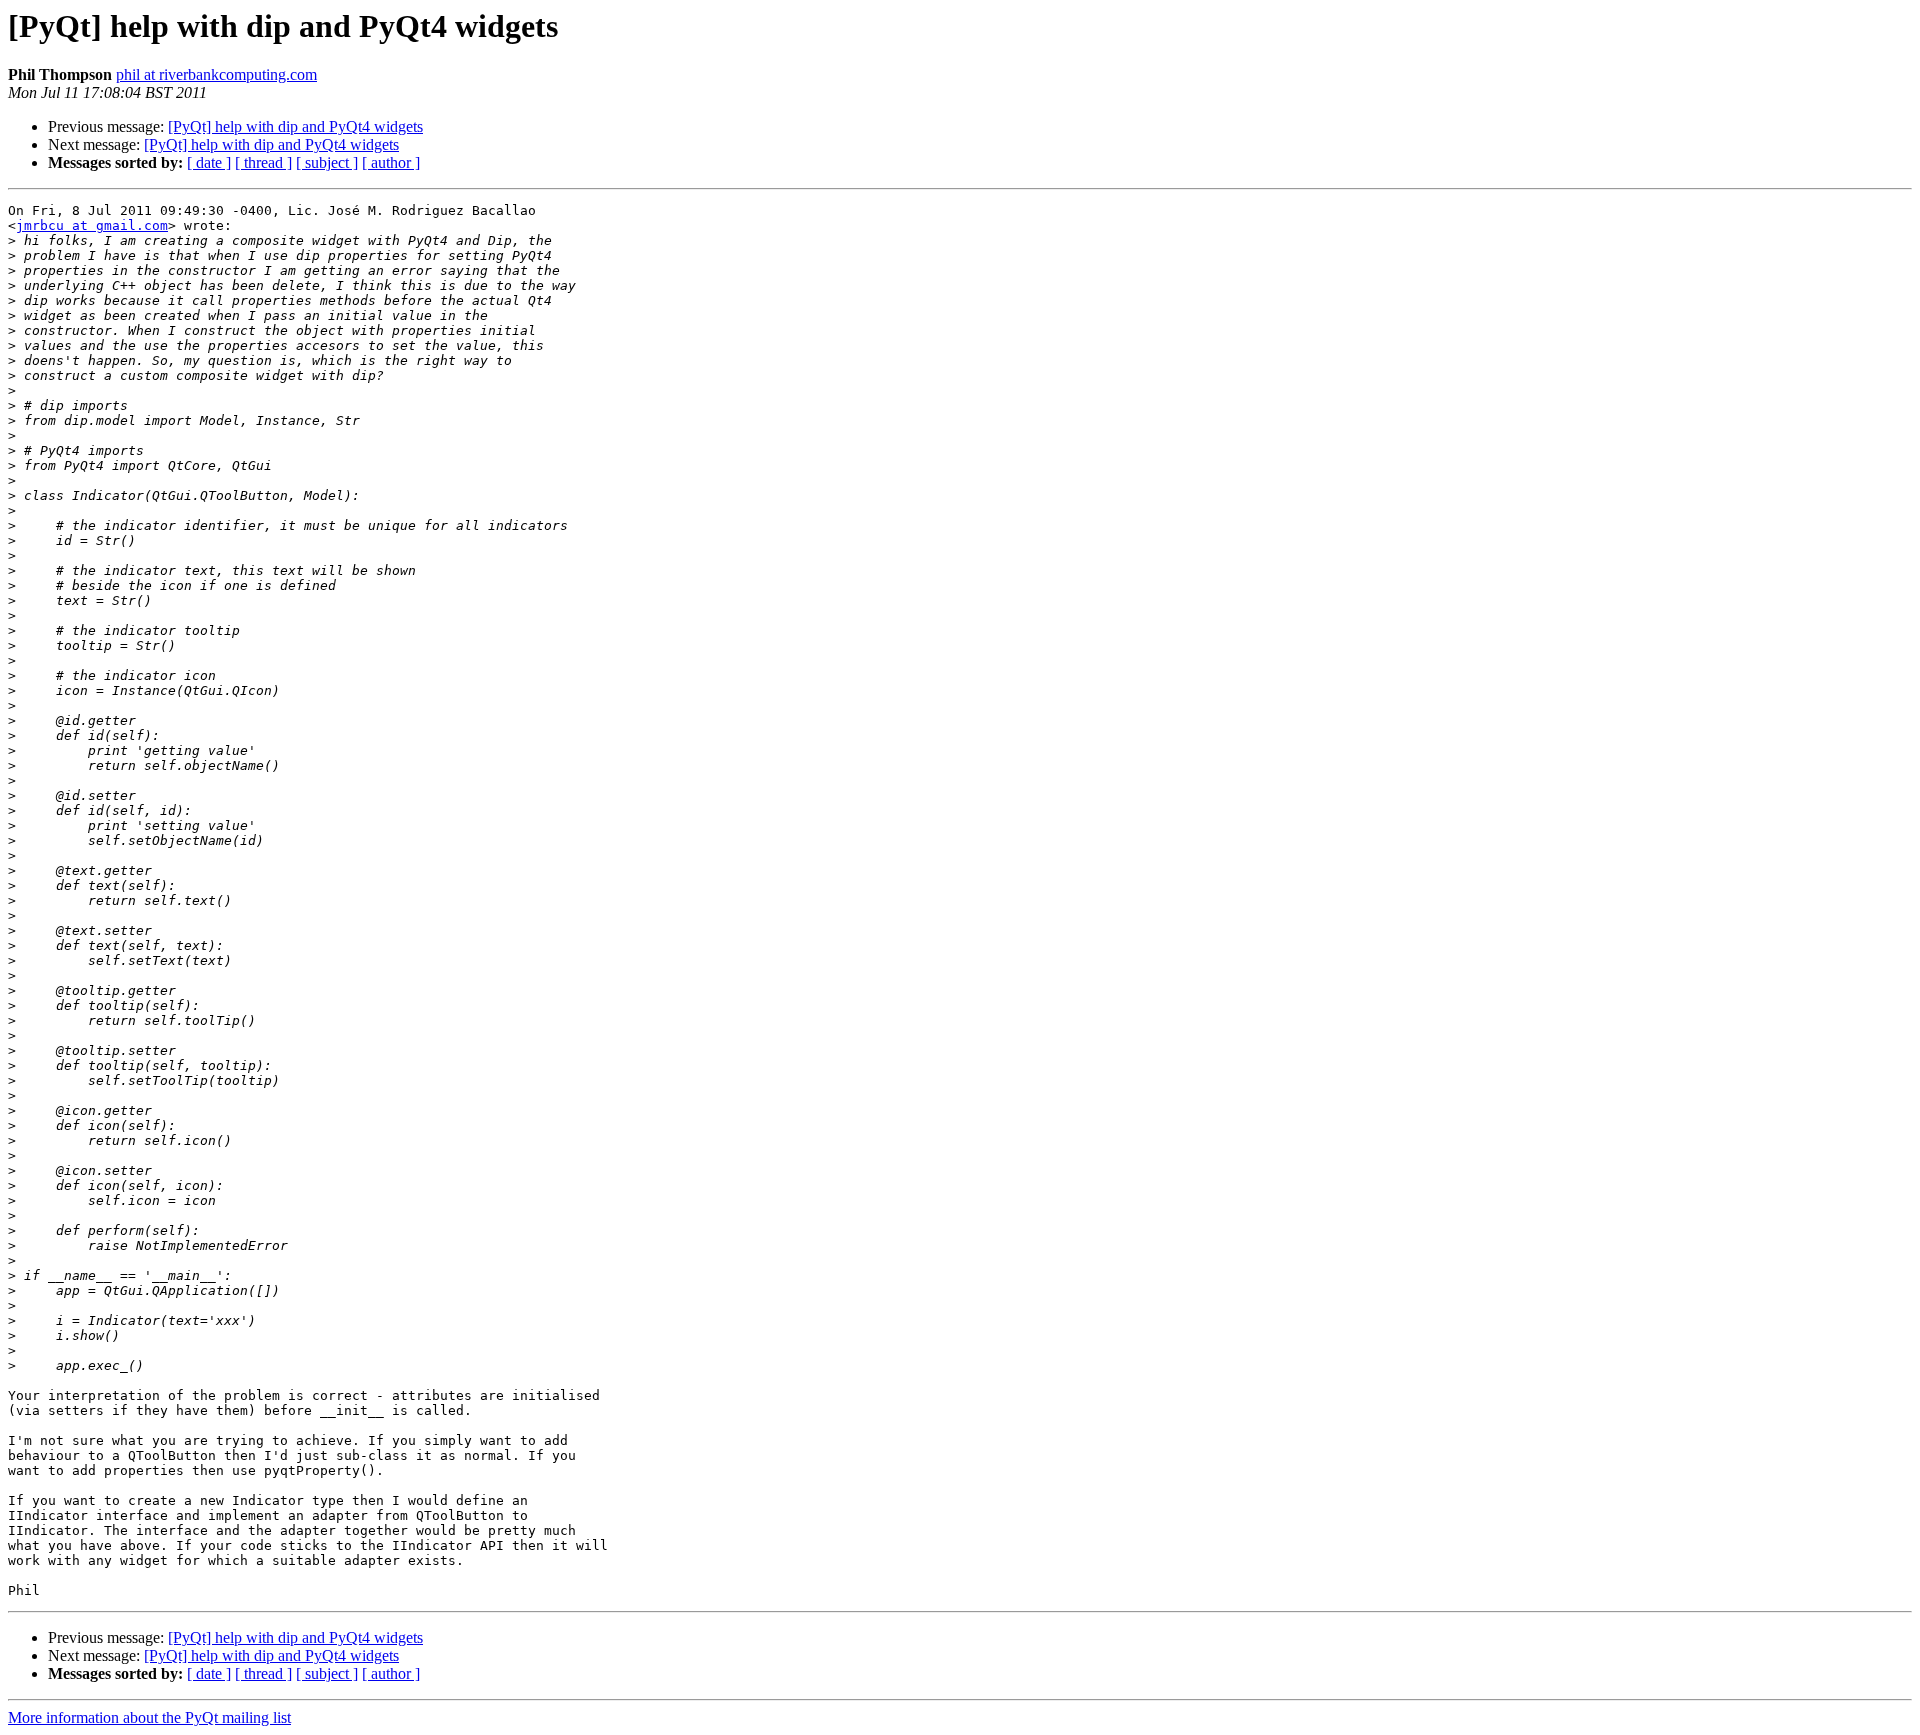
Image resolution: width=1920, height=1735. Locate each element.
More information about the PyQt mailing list (149, 1717)
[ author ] (391, 162)
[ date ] (209, 162)
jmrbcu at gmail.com (92, 225)
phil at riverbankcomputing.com (216, 74)
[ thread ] (263, 162)
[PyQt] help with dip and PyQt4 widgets (295, 126)
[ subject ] (327, 162)
